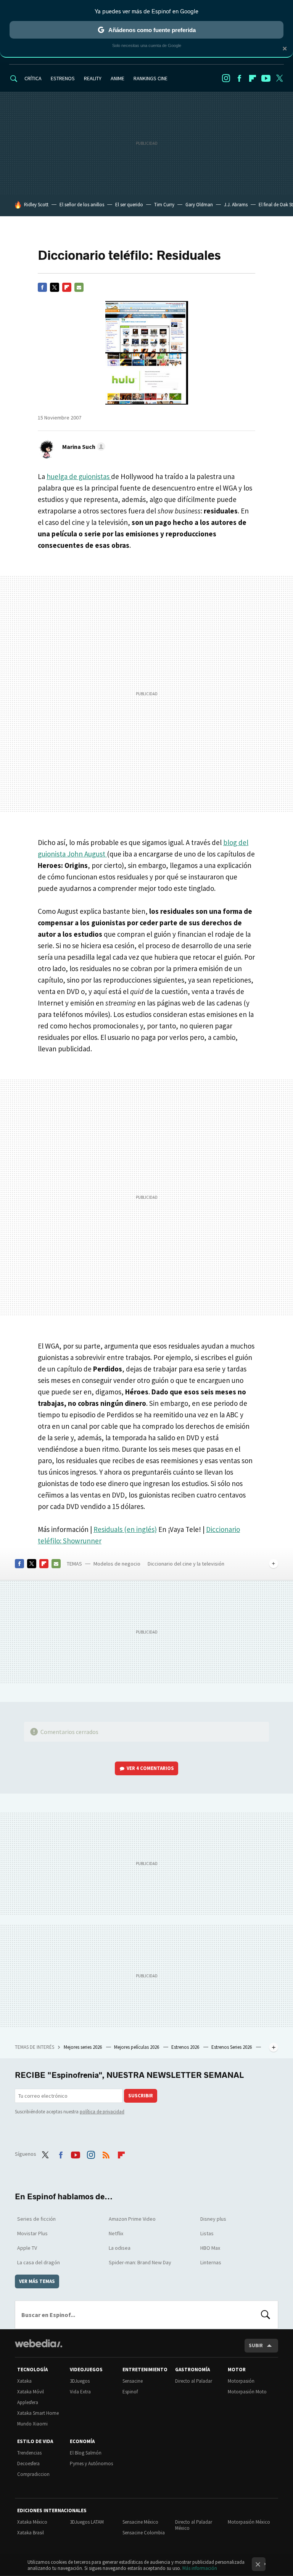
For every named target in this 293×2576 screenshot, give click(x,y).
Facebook (239, 78)
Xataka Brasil (31, 2533)
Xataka (24, 2381)
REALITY (93, 78)
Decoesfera (28, 2463)
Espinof (130, 2392)
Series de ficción (36, 2219)
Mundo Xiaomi (32, 2424)
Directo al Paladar (194, 2381)
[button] (83, 447)
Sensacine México (140, 2522)
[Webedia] (39, 2343)
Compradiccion (33, 2474)
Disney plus (213, 2219)
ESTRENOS (63, 78)
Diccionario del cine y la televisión (186, 1564)
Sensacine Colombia (144, 2533)
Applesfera (28, 2402)
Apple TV (27, 2248)
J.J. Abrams (236, 205)
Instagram (226, 78)
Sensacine (133, 2381)
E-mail (79, 287)
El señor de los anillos (82, 205)
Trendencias (29, 2453)
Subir (256, 2345)
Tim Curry (164, 205)
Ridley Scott (36, 205)
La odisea (120, 2248)
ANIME (118, 78)
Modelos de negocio (117, 1564)
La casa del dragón (39, 2262)
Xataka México (32, 2522)
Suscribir (141, 2096)
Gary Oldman (199, 205)
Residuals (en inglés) (125, 1529)
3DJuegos (80, 2381)
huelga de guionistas (79, 476)
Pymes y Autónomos (91, 2463)
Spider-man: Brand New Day (140, 2262)
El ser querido (129, 205)
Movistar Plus (32, 2233)
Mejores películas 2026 (137, 2047)
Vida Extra (80, 2392)
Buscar (266, 2315)
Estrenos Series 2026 (232, 2047)
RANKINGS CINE (151, 78)
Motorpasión (241, 2381)
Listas (207, 2233)
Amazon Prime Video (132, 2219)
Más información (200, 2568)
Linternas (211, 2262)
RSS (106, 2153)
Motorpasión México (249, 2522)
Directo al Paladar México (194, 2525)
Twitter (279, 78)
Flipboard (253, 78)
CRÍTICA (33, 78)
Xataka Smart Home (38, 2413)
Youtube (266, 78)
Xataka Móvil (31, 2392)
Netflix (116, 2233)
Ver (150, 1768)
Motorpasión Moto (247, 2392)
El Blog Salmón (86, 2453)
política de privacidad (102, 2112)
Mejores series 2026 (83, 2047)
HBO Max (210, 2248)
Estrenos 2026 (186, 2047)
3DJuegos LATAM (87, 2522)
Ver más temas (37, 2281)
